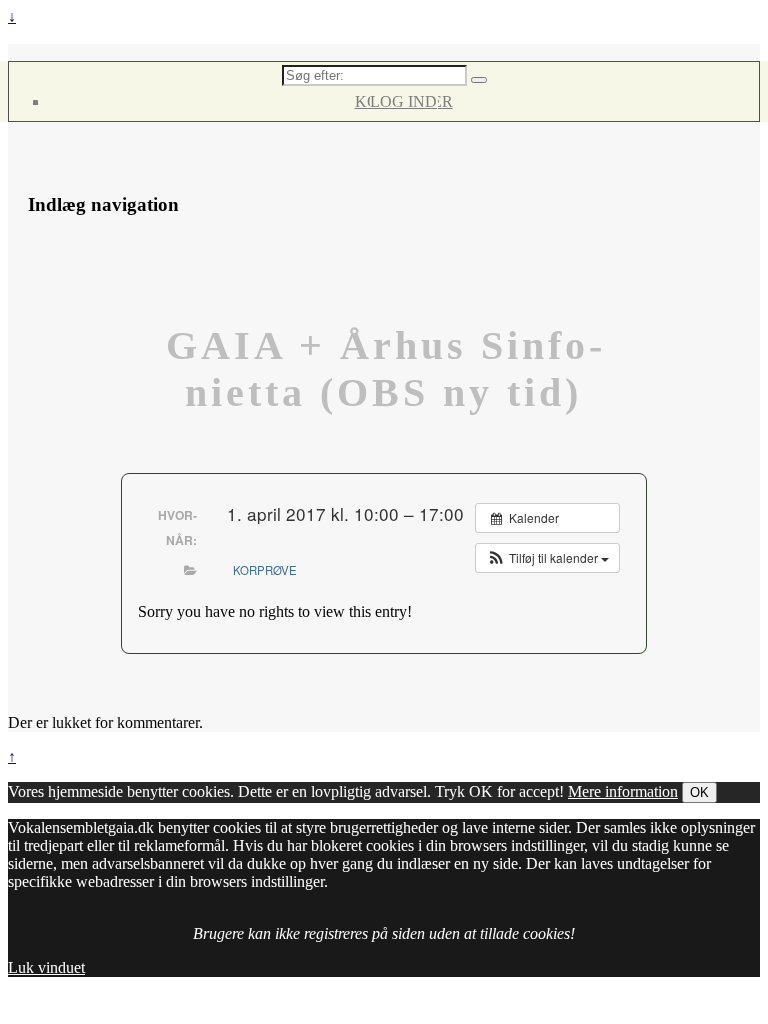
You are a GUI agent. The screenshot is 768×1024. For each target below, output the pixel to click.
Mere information (623, 791)
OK (699, 792)
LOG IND (403, 101)
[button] (547, 558)
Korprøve (265, 570)
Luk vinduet (46, 967)
